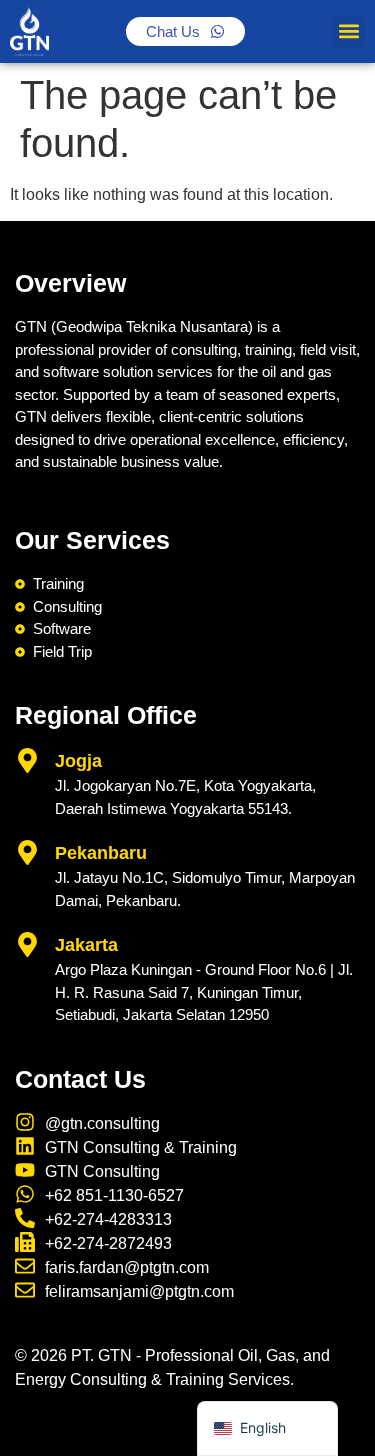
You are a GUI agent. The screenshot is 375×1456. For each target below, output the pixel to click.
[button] (348, 31)
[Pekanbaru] (27, 852)
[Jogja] (27, 760)
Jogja (78, 761)
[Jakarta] (27, 944)
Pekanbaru (101, 853)
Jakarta (86, 945)
